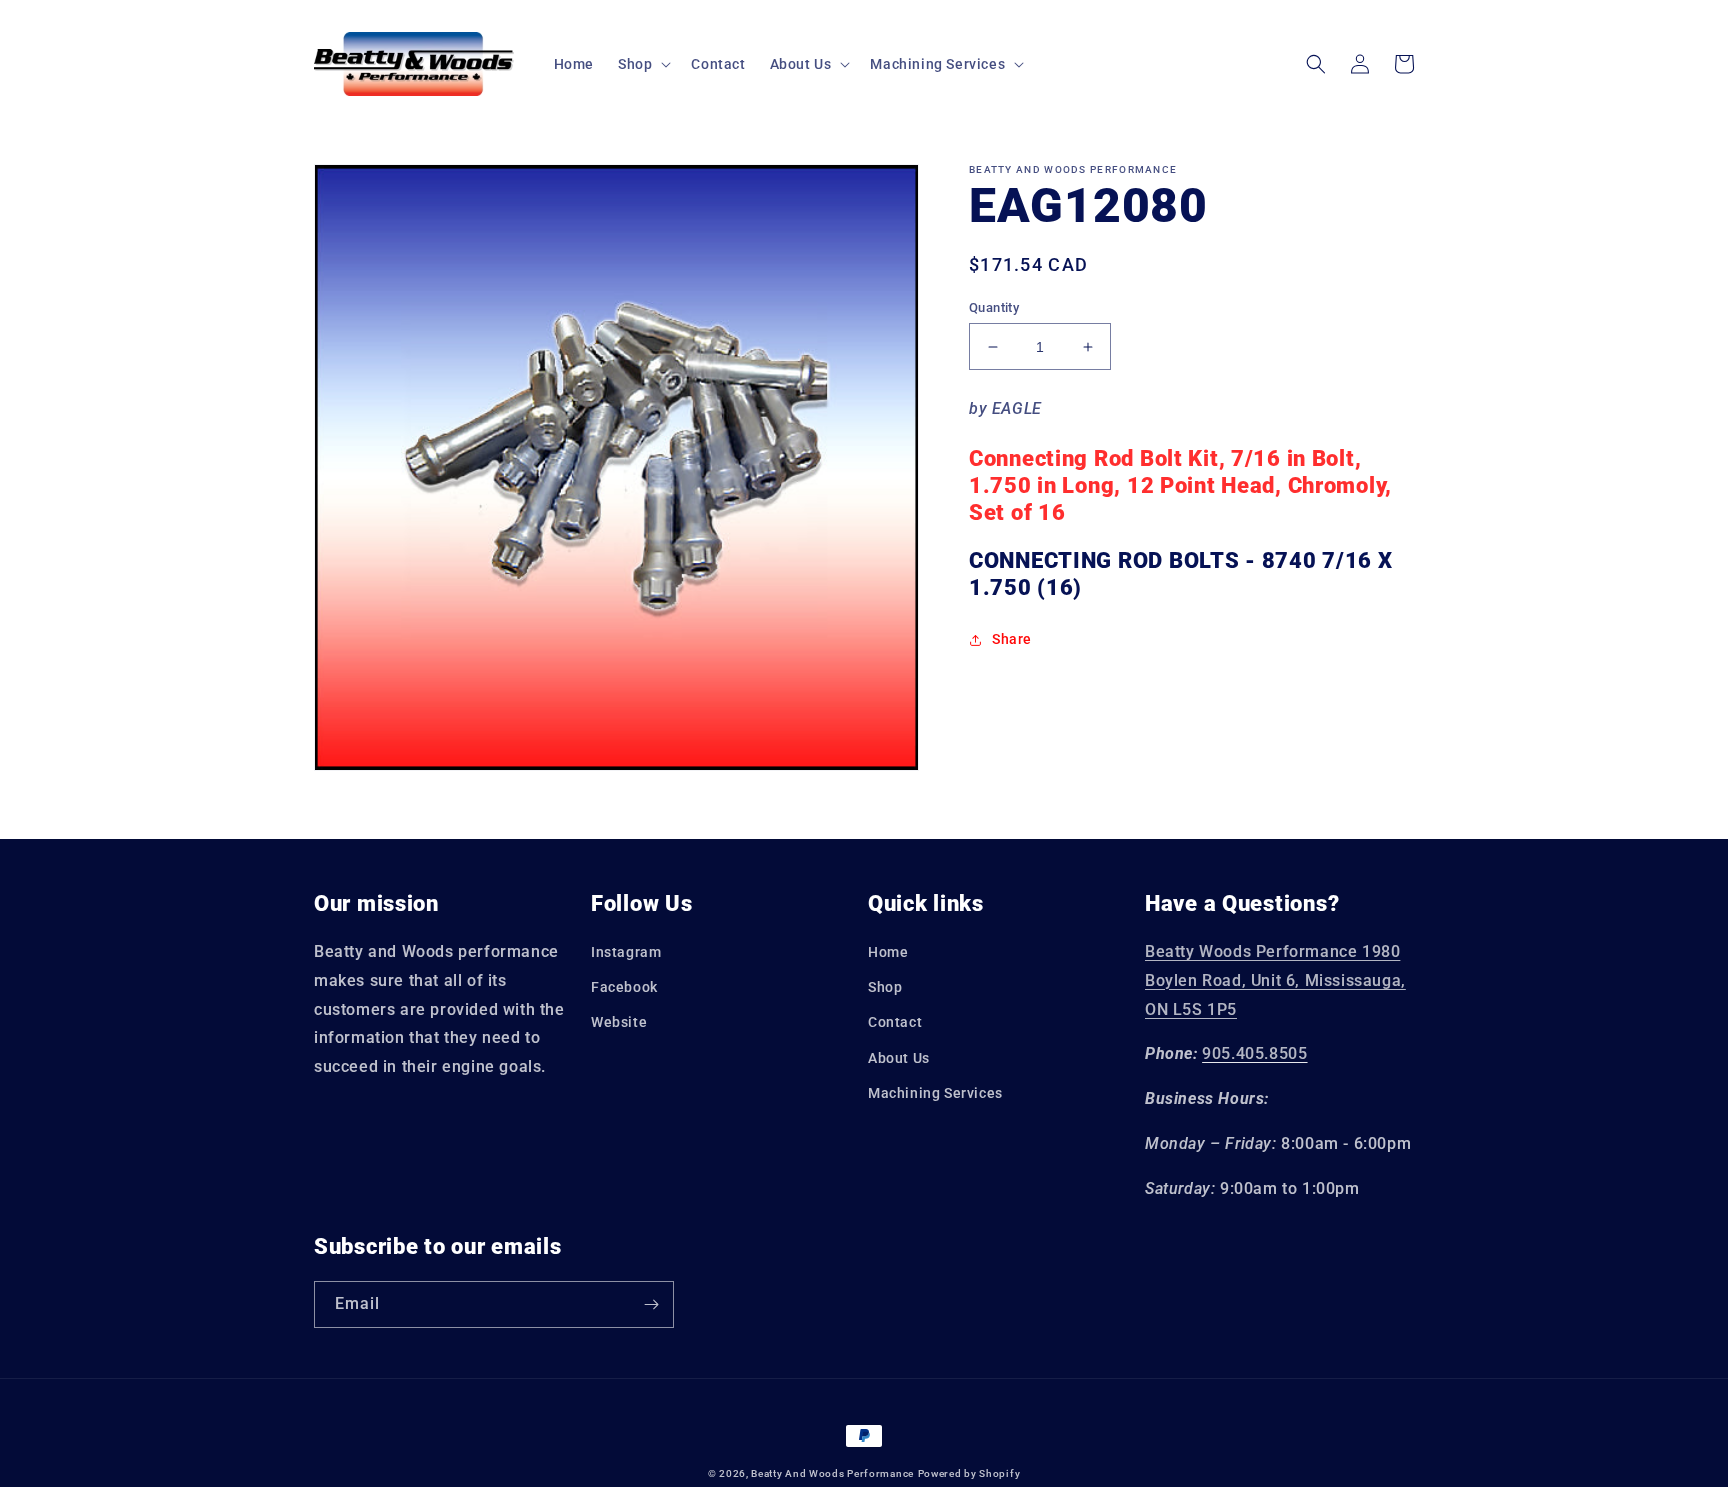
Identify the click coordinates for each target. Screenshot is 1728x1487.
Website (619, 1022)
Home (888, 952)
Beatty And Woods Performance (832, 1473)
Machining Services (935, 1093)
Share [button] (1012, 639)
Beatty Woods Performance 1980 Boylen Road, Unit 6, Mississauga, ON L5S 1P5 (1275, 980)
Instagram (626, 952)
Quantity (994, 307)
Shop (885, 987)
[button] (642, 64)
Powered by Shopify (969, 1473)
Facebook (624, 987)
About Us (899, 1058)
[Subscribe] (651, 1304)
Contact (895, 1022)
